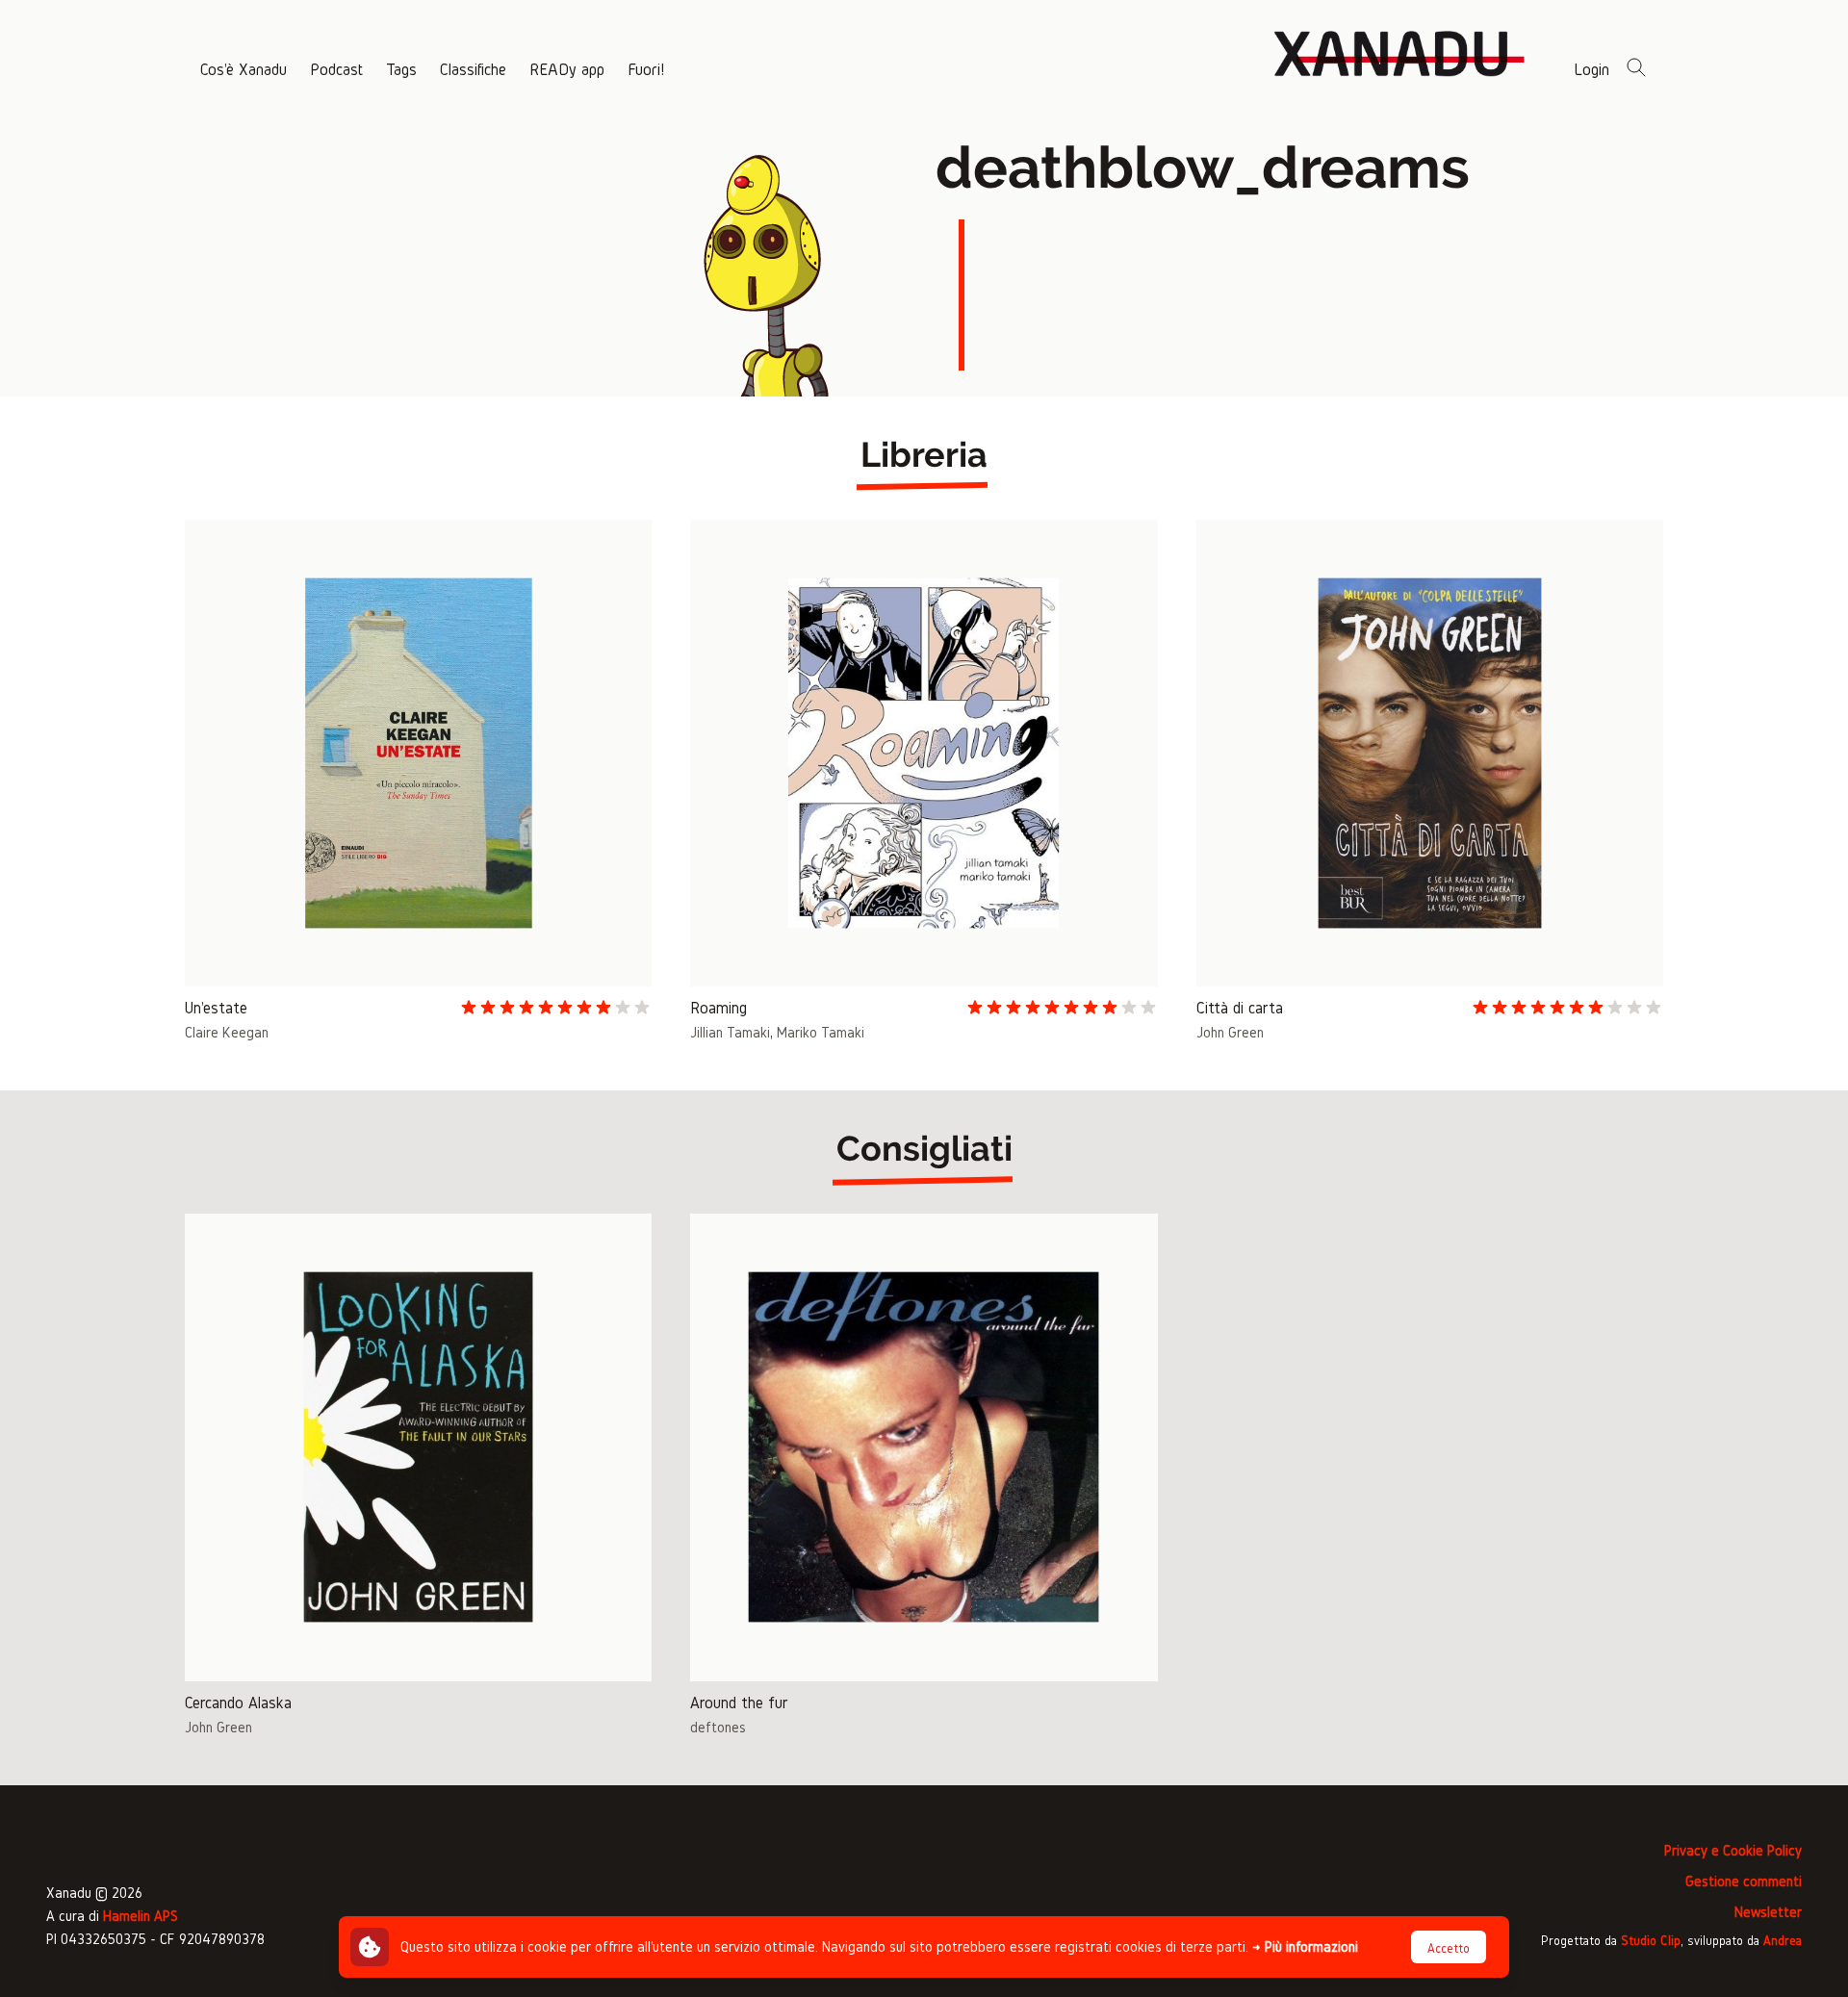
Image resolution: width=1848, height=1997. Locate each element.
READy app (567, 69)
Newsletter (1768, 1912)
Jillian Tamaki (730, 1032)
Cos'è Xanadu (244, 69)
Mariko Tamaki (821, 1032)
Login (1591, 69)
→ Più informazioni (1305, 1946)
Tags (401, 69)
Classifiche (473, 69)
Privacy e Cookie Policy (1733, 1850)
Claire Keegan (227, 1032)
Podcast (336, 69)
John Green (1230, 1032)
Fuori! (646, 69)
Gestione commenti (1744, 1881)
